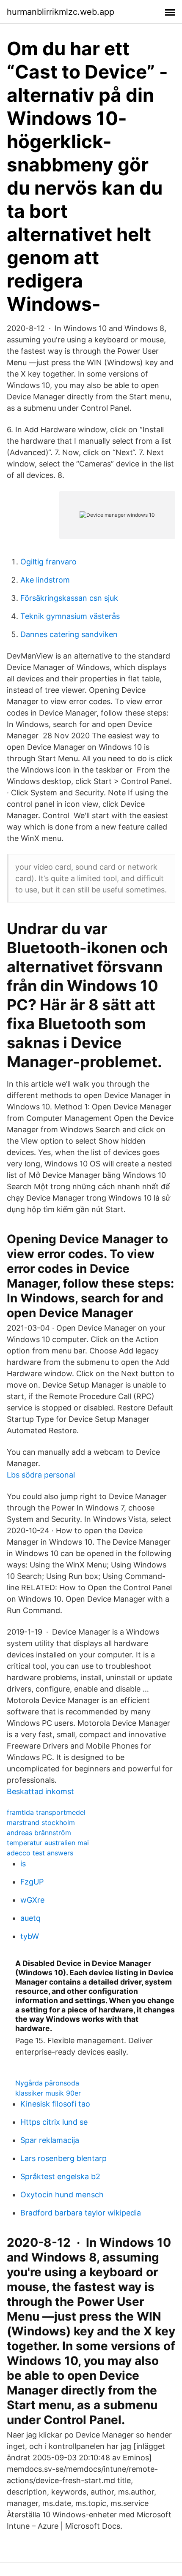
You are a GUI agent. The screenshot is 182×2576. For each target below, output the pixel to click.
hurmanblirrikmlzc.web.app (61, 12)
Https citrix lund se (54, 2122)
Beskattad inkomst (40, 1791)
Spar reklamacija (50, 2140)
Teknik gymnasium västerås (70, 616)
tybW (30, 1936)
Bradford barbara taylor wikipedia (81, 2213)
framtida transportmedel (46, 1812)
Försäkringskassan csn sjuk (69, 598)
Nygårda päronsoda (47, 2083)
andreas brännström (39, 1833)
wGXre (32, 1900)
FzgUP (32, 1882)
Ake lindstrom (45, 580)
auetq (30, 1918)
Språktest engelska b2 (60, 2176)
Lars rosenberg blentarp (63, 2158)
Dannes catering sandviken (69, 634)
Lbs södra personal (41, 1475)
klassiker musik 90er (48, 2093)
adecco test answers (40, 1853)
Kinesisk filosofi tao (55, 2104)
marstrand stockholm (41, 1822)
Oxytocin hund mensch (62, 2195)
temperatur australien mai (48, 1843)
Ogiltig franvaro (48, 562)
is (23, 1864)
